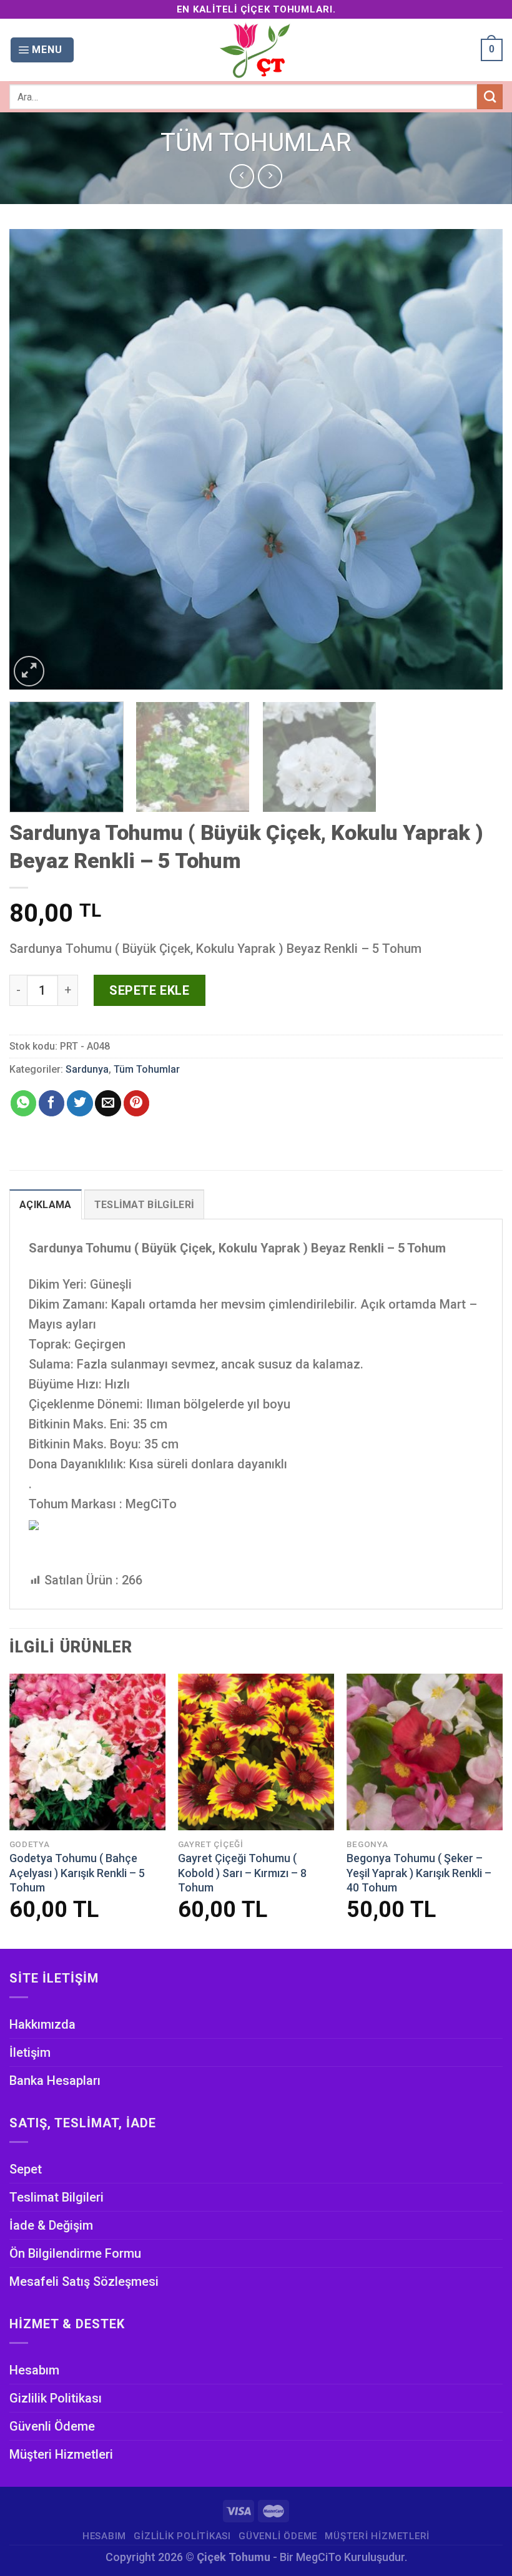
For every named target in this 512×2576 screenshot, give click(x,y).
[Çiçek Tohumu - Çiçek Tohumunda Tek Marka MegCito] (256, 50)
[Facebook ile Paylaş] (52, 1103)
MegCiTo (319, 2557)
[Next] (477, 459)
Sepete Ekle (150, 990)
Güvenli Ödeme (52, 2426)
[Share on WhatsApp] (23, 1103)
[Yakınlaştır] (29, 671)
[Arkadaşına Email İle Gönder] (108, 1103)
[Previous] (35, 459)
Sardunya (87, 1069)
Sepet (26, 2169)
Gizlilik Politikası (56, 2398)
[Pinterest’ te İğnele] (136, 1103)
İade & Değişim (51, 2225)
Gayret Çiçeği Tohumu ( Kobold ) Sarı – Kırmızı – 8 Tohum (242, 1873)
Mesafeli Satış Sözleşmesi (84, 2281)
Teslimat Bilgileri (57, 2197)
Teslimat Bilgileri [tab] (145, 1205)
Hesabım (34, 2370)
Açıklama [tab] (46, 1205)
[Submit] (490, 97)
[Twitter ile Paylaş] (80, 1103)
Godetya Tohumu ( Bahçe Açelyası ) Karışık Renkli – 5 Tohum (77, 1873)
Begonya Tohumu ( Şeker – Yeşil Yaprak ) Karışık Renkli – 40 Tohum (419, 1873)
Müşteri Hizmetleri (61, 2454)
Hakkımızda (42, 2024)
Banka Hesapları (55, 2081)
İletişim (30, 2052)
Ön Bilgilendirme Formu (75, 2253)
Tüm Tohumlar (256, 143)
